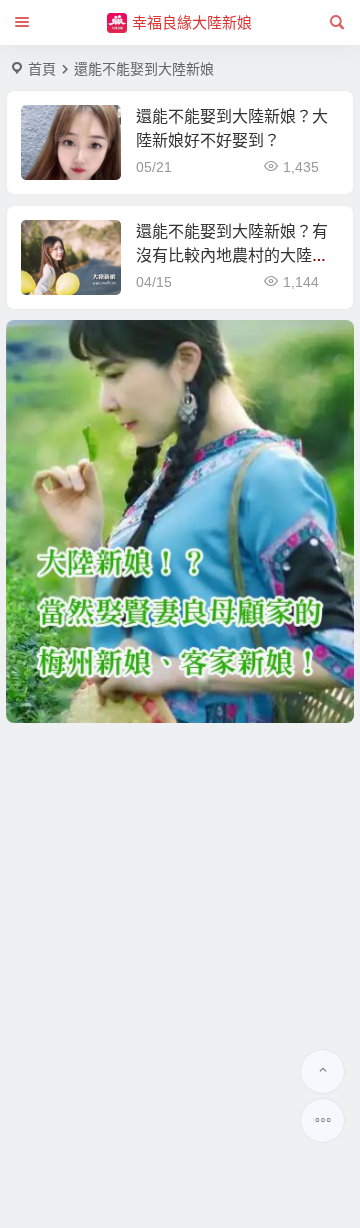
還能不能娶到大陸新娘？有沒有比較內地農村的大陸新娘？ (232, 255)
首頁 (42, 69)
